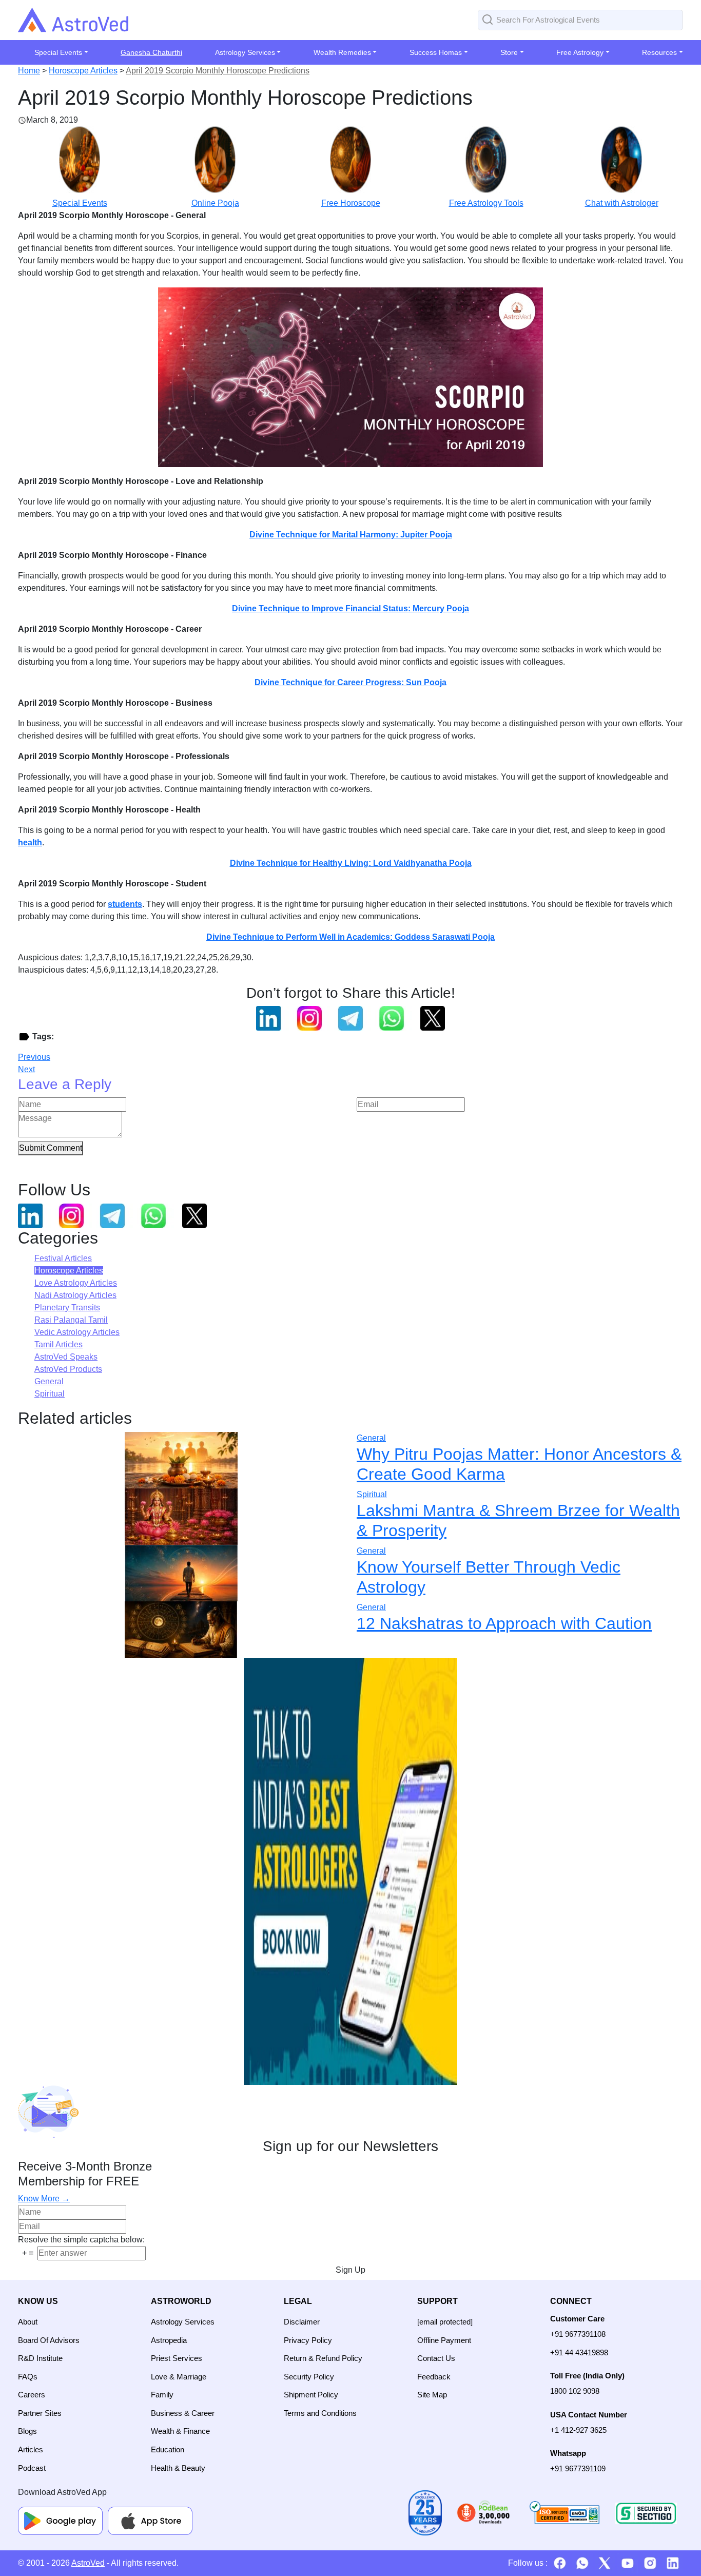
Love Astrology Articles (76, 1283)
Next (26, 1069)
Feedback (434, 2377)
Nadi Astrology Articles (75, 1295)
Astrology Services (183, 2322)
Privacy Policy (308, 2340)
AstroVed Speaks (66, 1357)
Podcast (32, 2468)
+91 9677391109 (578, 2468)
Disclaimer (302, 2322)
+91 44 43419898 (579, 2352)
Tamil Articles (59, 1344)
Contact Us (436, 2358)
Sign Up (350, 2270)
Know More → (44, 2199)
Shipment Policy (311, 2395)
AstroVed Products (68, 1369)
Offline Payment (444, 2340)
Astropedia (169, 2340)
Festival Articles (63, 1258)
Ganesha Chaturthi (151, 52)
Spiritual (50, 1394)
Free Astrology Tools (486, 203)
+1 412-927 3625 (578, 2430)
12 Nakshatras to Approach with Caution (504, 1623)
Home (29, 71)
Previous (34, 1057)
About (28, 2322)
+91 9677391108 (578, 2334)
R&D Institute (40, 2358)
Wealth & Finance (180, 2431)
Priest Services (177, 2358)
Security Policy (309, 2377)
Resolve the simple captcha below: (81, 2240)
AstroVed (88, 2563)
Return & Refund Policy (323, 2358)
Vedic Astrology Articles (77, 1332)
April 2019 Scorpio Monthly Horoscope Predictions (218, 71)
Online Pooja (215, 203)
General (49, 1381)
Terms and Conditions (320, 2413)
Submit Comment (51, 1148)
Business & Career (183, 2413)
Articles (31, 2449)
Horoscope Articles (83, 71)
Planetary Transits (67, 1308)
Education (168, 2449)
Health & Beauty (178, 2468)
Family (162, 2395)
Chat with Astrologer (622, 203)
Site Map (432, 2395)
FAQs (28, 2377)
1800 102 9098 (575, 2391)
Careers (32, 2395)
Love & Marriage (179, 2377)
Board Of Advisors (49, 2340)
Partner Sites (40, 2413)
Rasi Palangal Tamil (71, 1320)
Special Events (80, 203)
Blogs (27, 2431)
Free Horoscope (351, 203)
